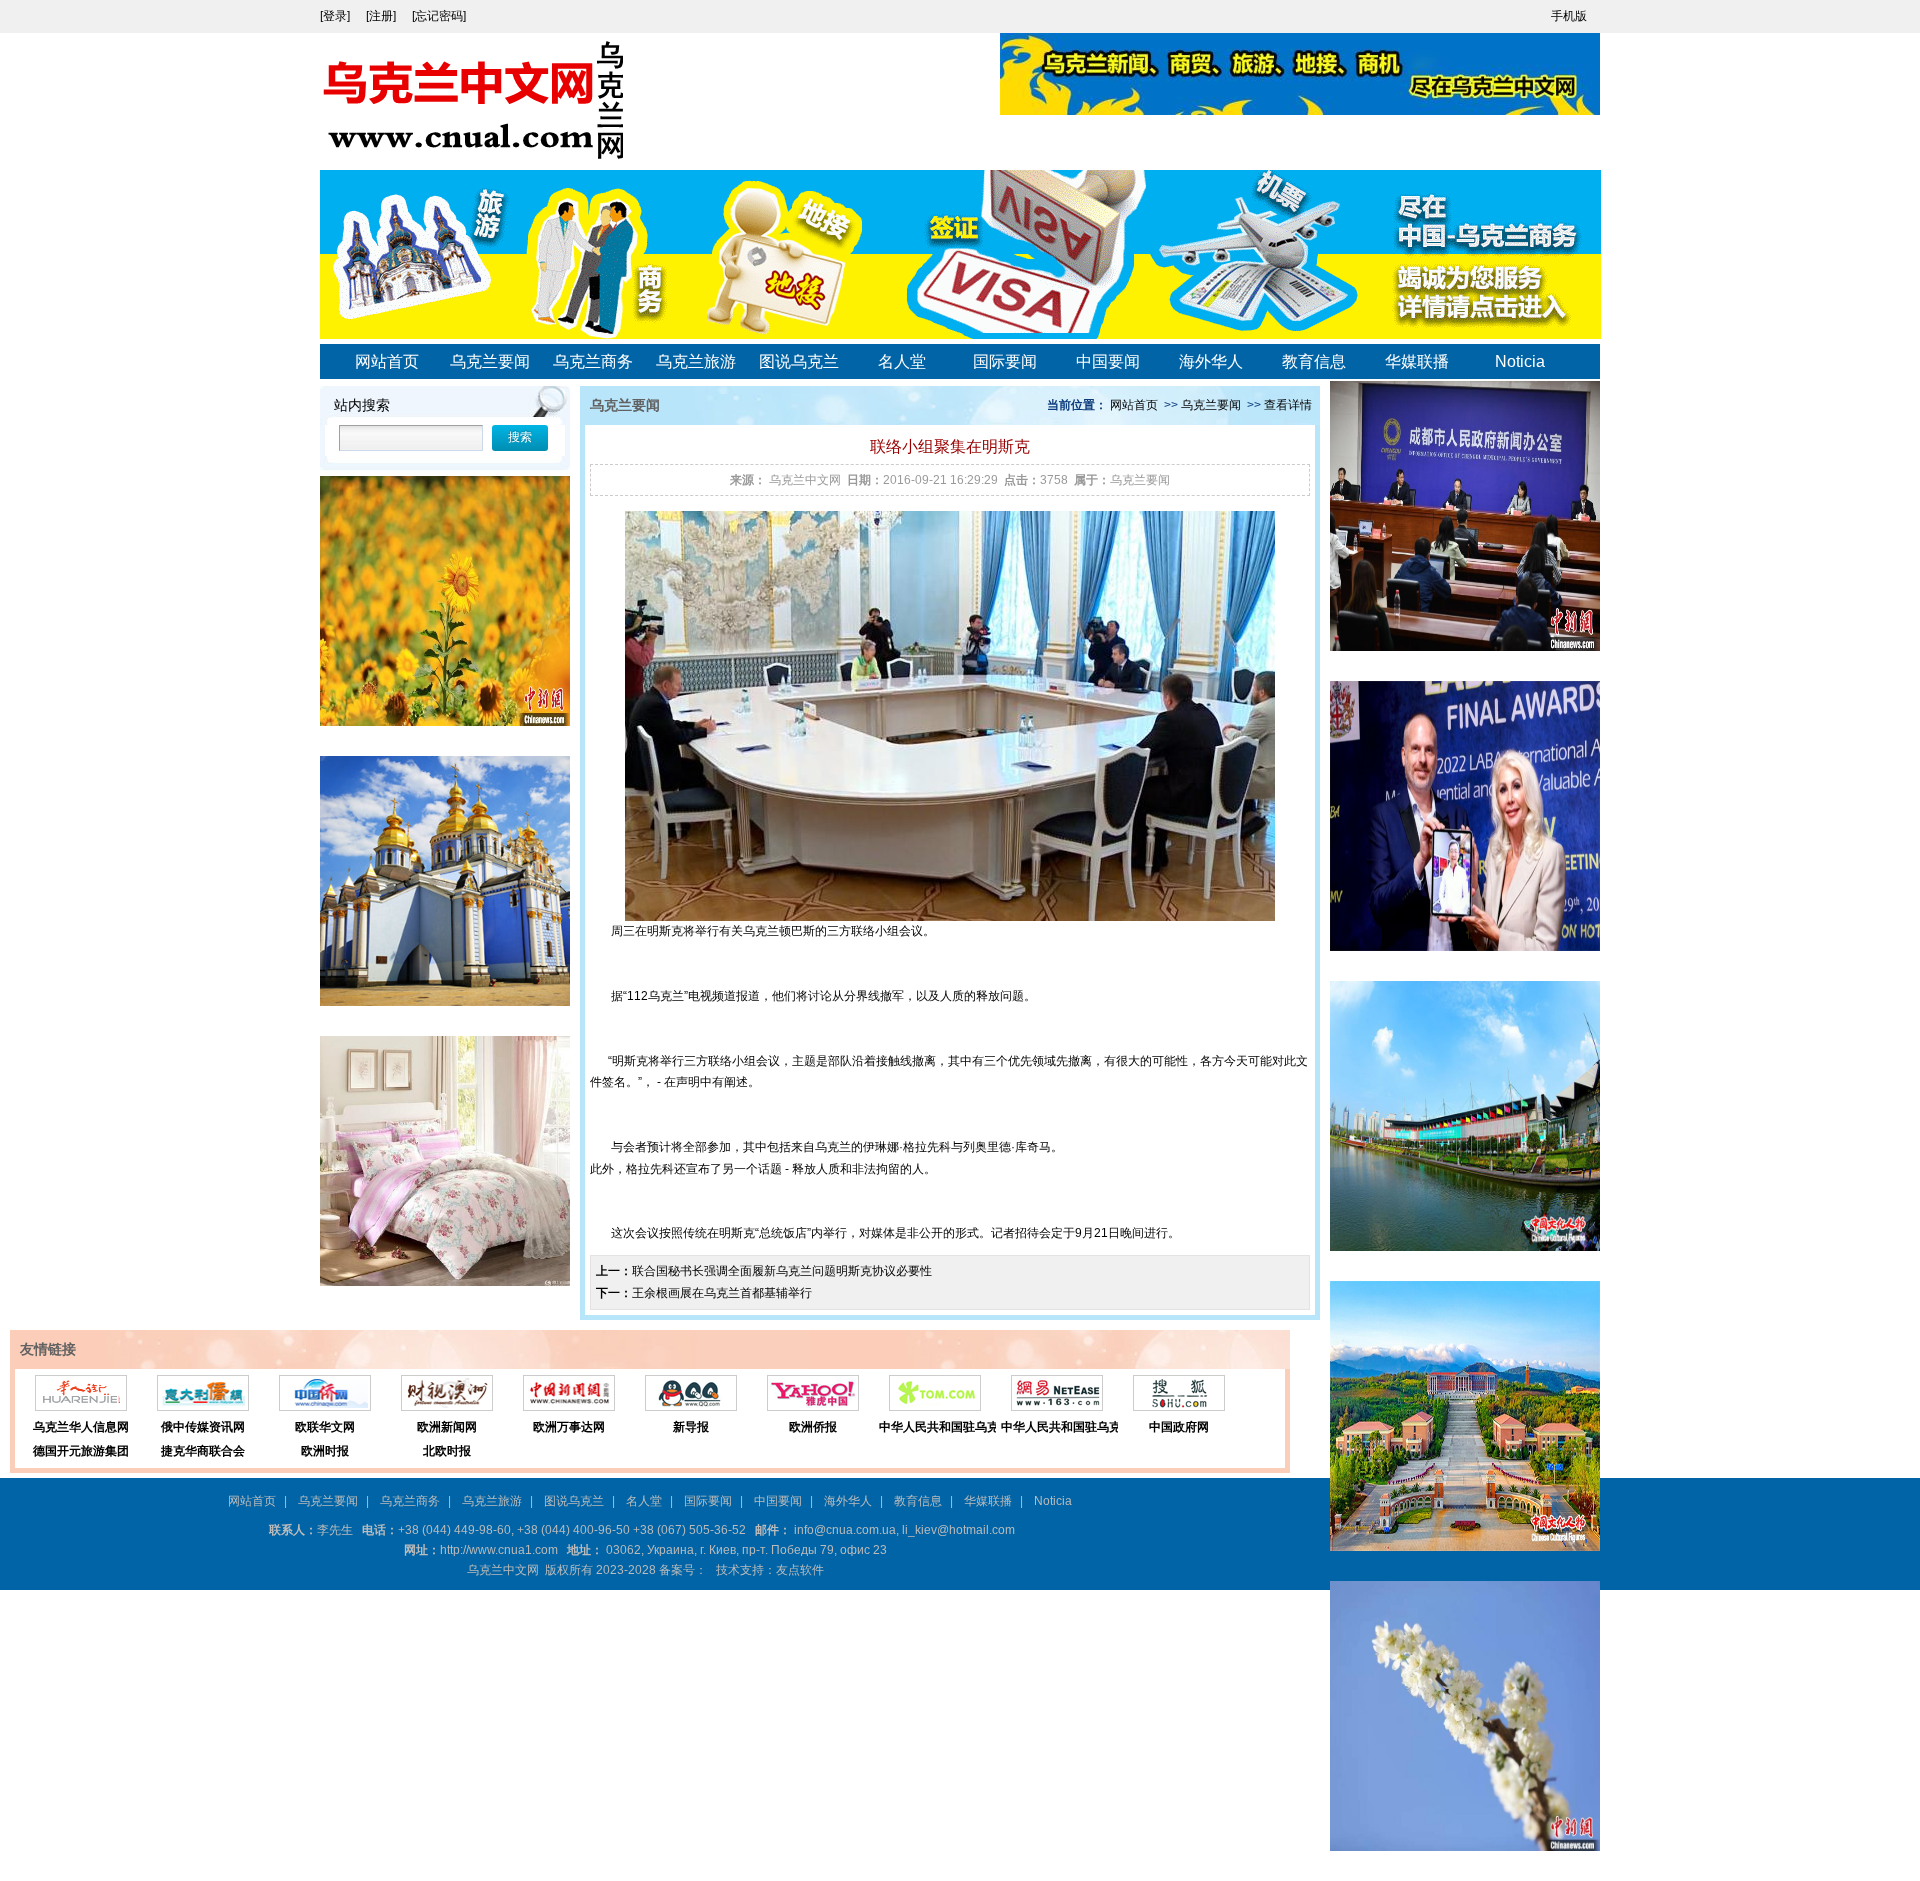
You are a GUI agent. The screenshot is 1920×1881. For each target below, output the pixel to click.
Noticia (1520, 361)
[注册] (382, 16)
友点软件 (800, 1570)
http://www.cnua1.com (499, 1550)
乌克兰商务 (593, 361)
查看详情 (1288, 405)
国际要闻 (1005, 361)
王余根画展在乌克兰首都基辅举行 (722, 1293)
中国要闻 (1108, 361)
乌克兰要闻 (490, 361)
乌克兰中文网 (805, 480)
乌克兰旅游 (696, 361)
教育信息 (1314, 361)
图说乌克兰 (799, 361)
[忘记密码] (439, 16)
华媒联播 (1417, 361)
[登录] (336, 16)
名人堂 (902, 361)
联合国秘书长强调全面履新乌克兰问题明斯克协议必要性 (782, 1271)
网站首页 (387, 361)
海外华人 (1211, 361)
